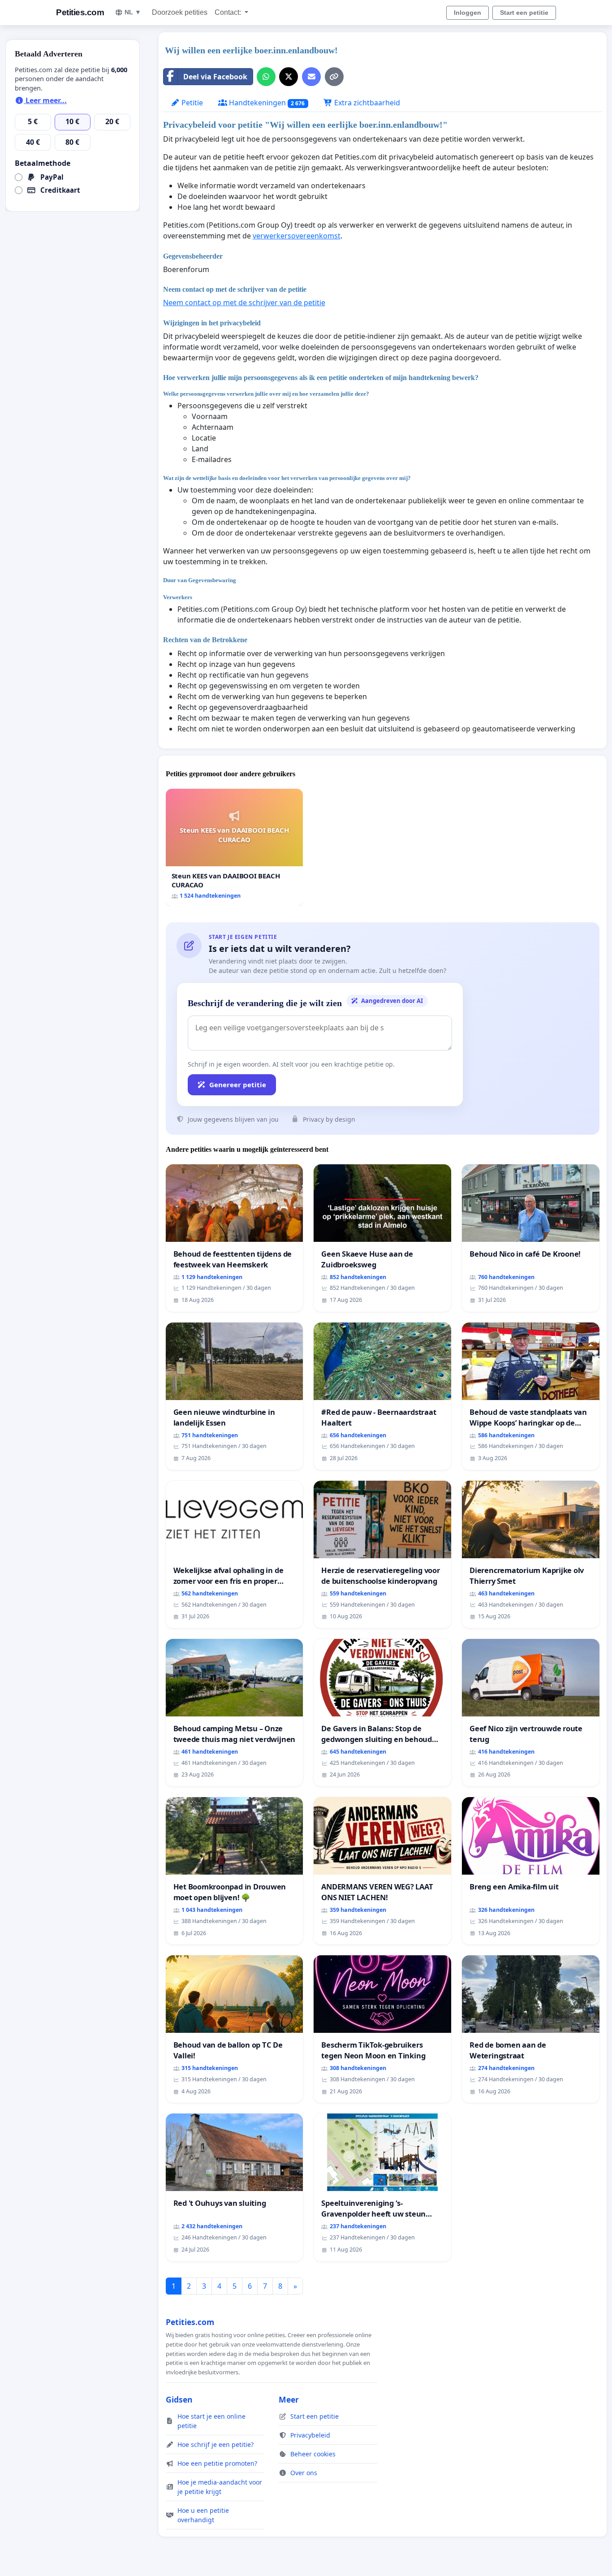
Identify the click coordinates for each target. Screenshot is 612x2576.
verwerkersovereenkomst (297, 236)
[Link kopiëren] (334, 77)
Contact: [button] (229, 12)
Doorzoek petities (180, 12)
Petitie (191, 103)
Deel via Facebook (215, 77)
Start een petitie (524, 13)
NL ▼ (133, 12)
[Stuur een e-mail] (311, 77)
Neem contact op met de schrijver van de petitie (244, 303)
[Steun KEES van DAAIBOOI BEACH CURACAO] (235, 847)
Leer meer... (45, 100)
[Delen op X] (289, 77)
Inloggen (468, 13)
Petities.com (80, 12)
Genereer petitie (238, 1085)
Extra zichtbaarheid (366, 103)
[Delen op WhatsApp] (266, 77)
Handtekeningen (266, 103)
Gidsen (179, 2399)
